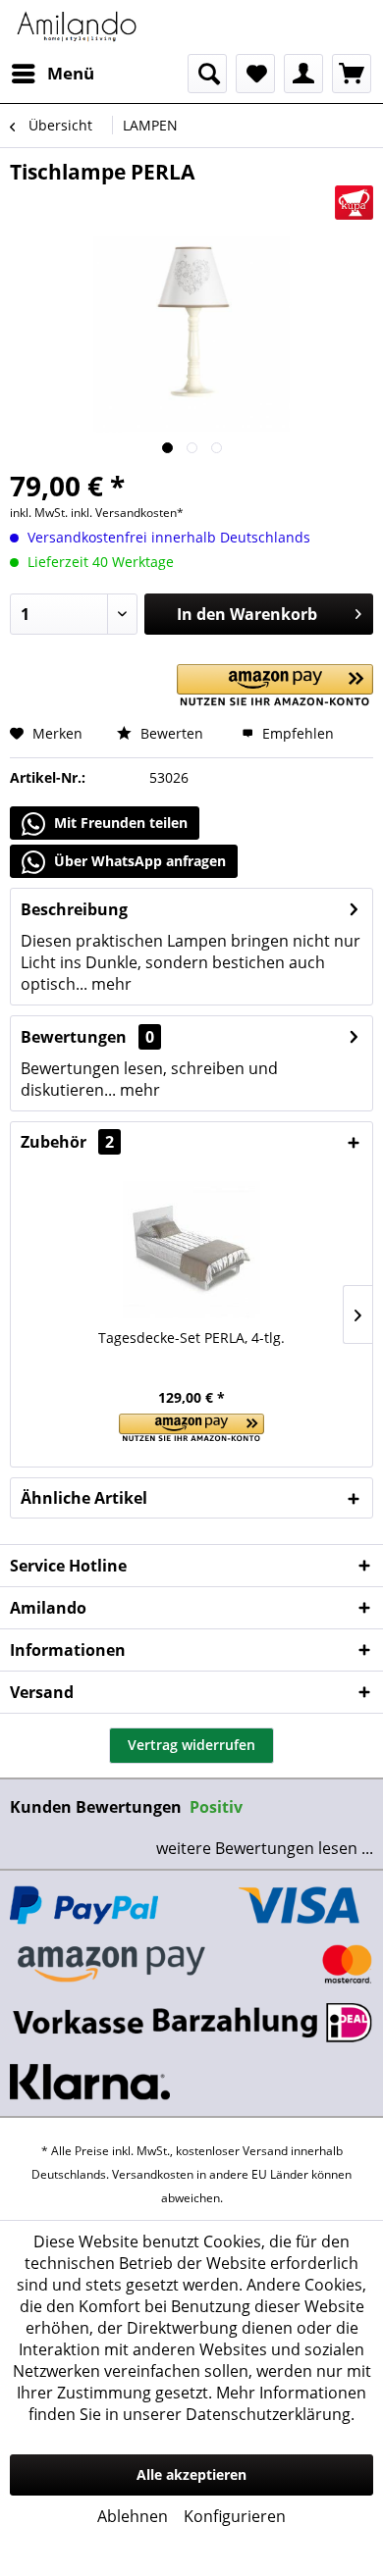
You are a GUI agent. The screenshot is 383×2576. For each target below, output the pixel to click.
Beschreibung (74, 909)
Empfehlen (296, 733)
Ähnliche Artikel (84, 1498)
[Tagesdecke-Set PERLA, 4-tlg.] (191, 1250)
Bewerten (170, 733)
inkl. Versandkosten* (127, 513)
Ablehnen (133, 2516)
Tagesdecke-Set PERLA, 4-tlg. (191, 1338)
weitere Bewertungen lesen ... (265, 1848)
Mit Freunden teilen (119, 823)
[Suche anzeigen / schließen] (207, 74)
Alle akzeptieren (191, 2474)
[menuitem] (52, 74)
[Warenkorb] (352, 74)
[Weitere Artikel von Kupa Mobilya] (354, 203)
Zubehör (67, 1142)
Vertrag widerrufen (191, 1745)
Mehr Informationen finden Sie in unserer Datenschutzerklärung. (197, 2403)
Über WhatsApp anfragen (138, 861)
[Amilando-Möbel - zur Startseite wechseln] (77, 27)
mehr (109, 984)
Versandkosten (153, 2174)
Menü (71, 73)
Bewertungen (74, 1037)
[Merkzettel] (255, 74)
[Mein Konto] (303, 74)
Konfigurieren (235, 2516)
